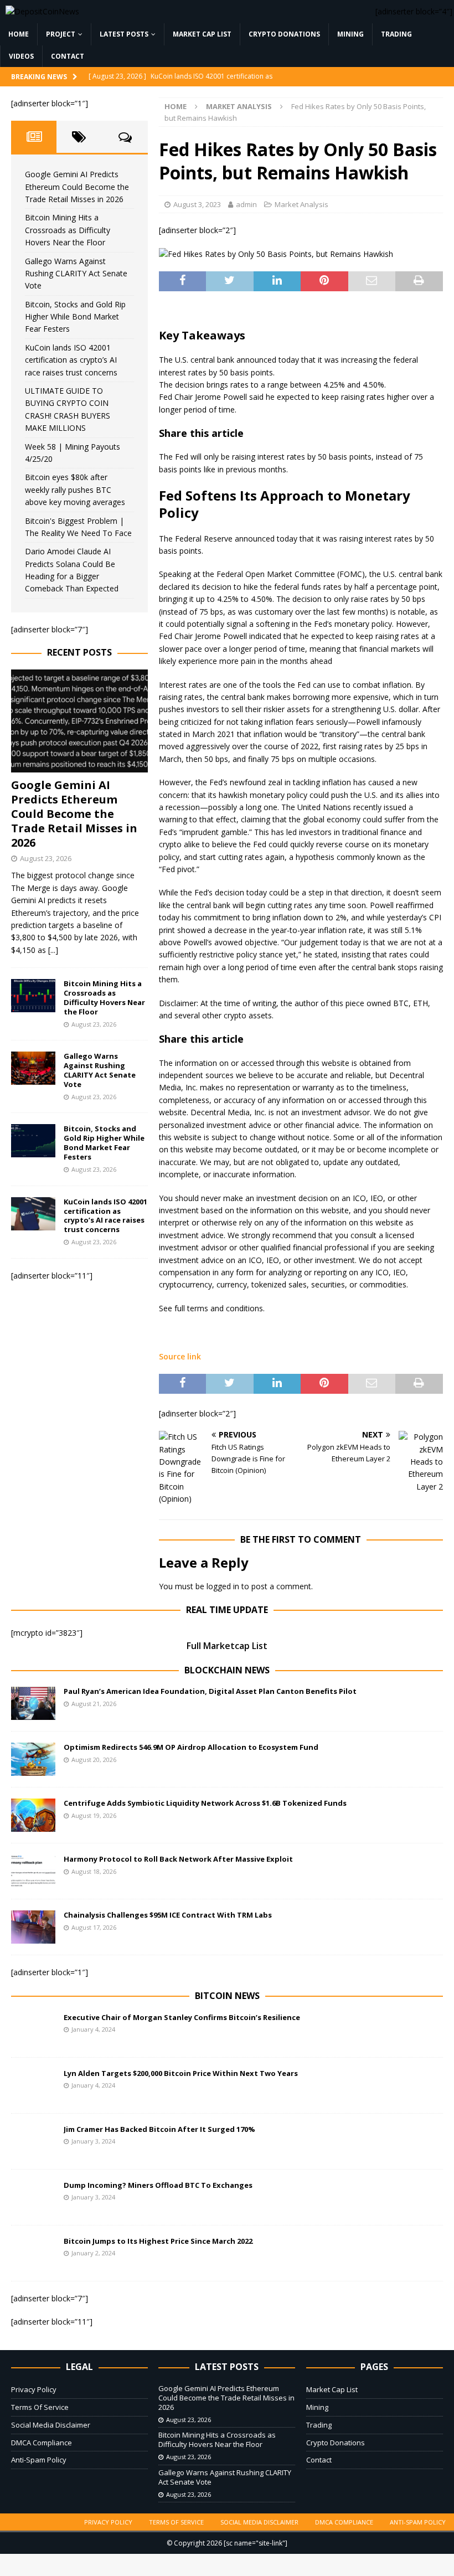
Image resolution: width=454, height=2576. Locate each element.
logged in (223, 1586)
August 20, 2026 (94, 1760)
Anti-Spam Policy (39, 2460)
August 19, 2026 (94, 1815)
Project (61, 34)
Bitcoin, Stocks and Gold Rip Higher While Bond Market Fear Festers (75, 317)
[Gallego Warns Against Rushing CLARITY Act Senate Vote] (33, 1068)
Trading (396, 34)
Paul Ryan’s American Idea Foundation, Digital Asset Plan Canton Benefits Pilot (210, 1691)
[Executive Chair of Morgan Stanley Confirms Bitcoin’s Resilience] (33, 2029)
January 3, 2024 (93, 2141)
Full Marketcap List (227, 1646)
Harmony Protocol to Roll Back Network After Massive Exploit (178, 1859)
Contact (68, 56)
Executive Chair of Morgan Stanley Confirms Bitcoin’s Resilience (182, 2017)
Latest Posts (124, 34)
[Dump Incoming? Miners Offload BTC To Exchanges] (33, 2197)
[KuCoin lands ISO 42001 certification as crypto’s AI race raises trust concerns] (33, 1214)
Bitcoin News (227, 1996)
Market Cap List (202, 34)
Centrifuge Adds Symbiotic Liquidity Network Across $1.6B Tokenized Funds (205, 1803)
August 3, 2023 (197, 204)
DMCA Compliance (42, 2443)
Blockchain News (227, 1670)
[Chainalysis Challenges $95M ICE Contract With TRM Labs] (33, 1927)
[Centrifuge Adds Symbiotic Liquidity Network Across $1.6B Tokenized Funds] (33, 1815)
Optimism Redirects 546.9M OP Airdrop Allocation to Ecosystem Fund (191, 1747)
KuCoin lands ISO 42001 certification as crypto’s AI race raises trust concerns (71, 360)
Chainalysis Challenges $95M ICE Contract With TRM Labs (168, 1915)
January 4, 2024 (93, 2029)
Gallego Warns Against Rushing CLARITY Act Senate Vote (76, 274)
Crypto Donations (284, 34)
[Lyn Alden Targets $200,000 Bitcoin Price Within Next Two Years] (33, 2085)
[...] (53, 950)
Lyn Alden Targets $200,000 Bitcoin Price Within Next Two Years (181, 2073)
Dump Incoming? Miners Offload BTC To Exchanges (158, 2185)
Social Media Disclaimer (51, 2425)
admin (246, 204)
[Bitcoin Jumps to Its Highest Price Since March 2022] (33, 2253)
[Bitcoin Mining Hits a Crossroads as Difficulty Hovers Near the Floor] (33, 996)
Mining (350, 34)
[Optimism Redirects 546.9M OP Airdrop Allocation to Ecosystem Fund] (33, 1759)
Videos (21, 56)
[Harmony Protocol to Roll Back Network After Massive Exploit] (33, 1871)
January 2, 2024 (93, 2253)
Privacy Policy (34, 2389)
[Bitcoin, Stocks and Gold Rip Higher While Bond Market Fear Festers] (33, 1141)
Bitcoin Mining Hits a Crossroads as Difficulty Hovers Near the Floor (68, 230)
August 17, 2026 (94, 1927)
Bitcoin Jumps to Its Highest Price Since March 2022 (158, 2241)
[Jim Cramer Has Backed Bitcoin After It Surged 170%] (33, 2141)
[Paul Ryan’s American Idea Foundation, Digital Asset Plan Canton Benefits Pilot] (33, 1703)
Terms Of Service (40, 2407)
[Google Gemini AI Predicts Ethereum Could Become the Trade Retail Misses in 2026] (79, 721)
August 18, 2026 (94, 1871)
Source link (180, 1356)
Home (19, 34)
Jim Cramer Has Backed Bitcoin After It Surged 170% (159, 2129)
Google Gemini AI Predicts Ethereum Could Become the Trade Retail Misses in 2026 (77, 187)
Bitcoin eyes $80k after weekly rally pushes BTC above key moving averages (75, 490)
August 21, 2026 (94, 1704)
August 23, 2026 (46, 858)
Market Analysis (301, 204)
